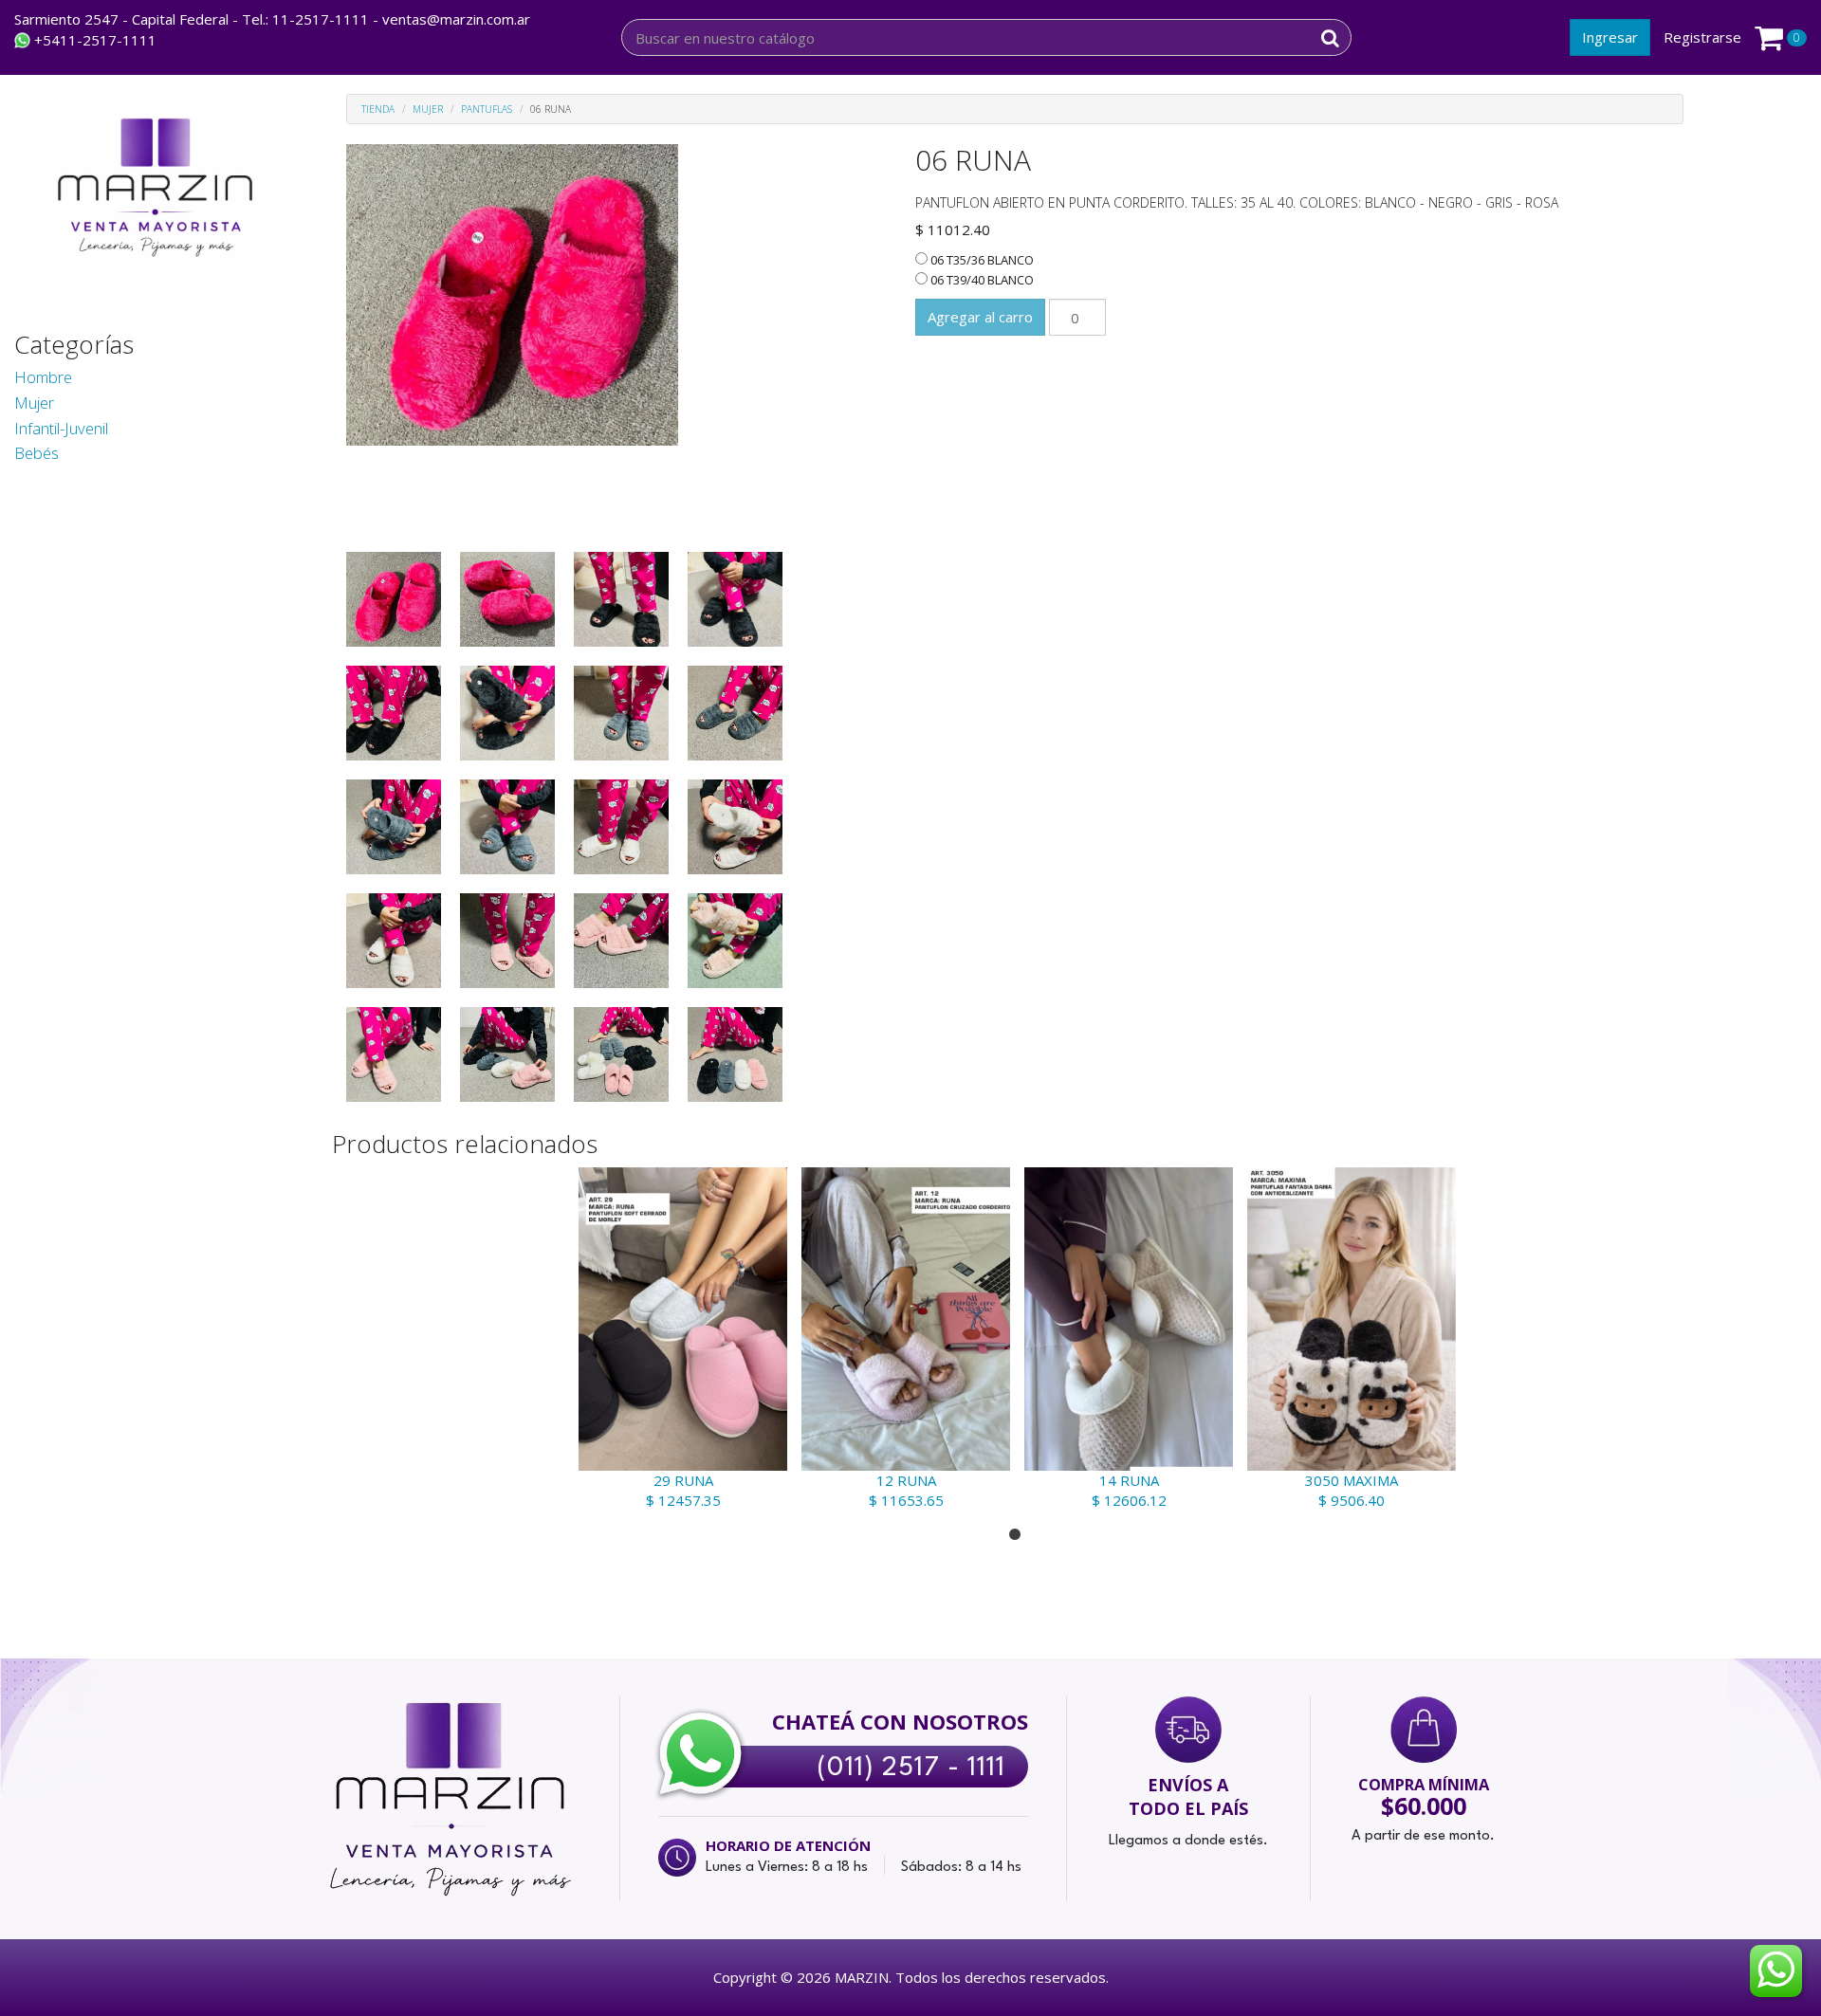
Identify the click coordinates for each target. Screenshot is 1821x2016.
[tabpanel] (681, 1339)
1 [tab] (1015, 1535)
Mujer (34, 403)
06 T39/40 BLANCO (981, 280)
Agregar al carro (980, 317)
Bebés (37, 453)
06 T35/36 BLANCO (981, 260)
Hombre (43, 377)
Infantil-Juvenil (61, 428)
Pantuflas (487, 109)
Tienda (378, 109)
